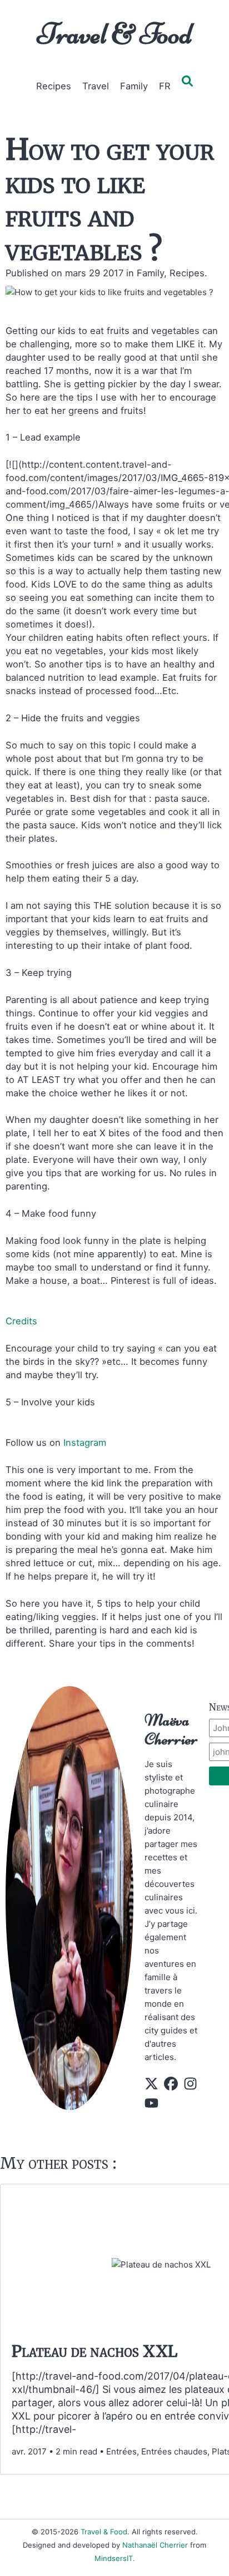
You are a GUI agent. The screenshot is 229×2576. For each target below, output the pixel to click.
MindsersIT (114, 2558)
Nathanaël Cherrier (155, 2545)
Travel (96, 86)
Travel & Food (115, 34)
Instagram (85, 1443)
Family (134, 86)
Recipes (54, 86)
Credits (21, 1321)
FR (165, 86)
